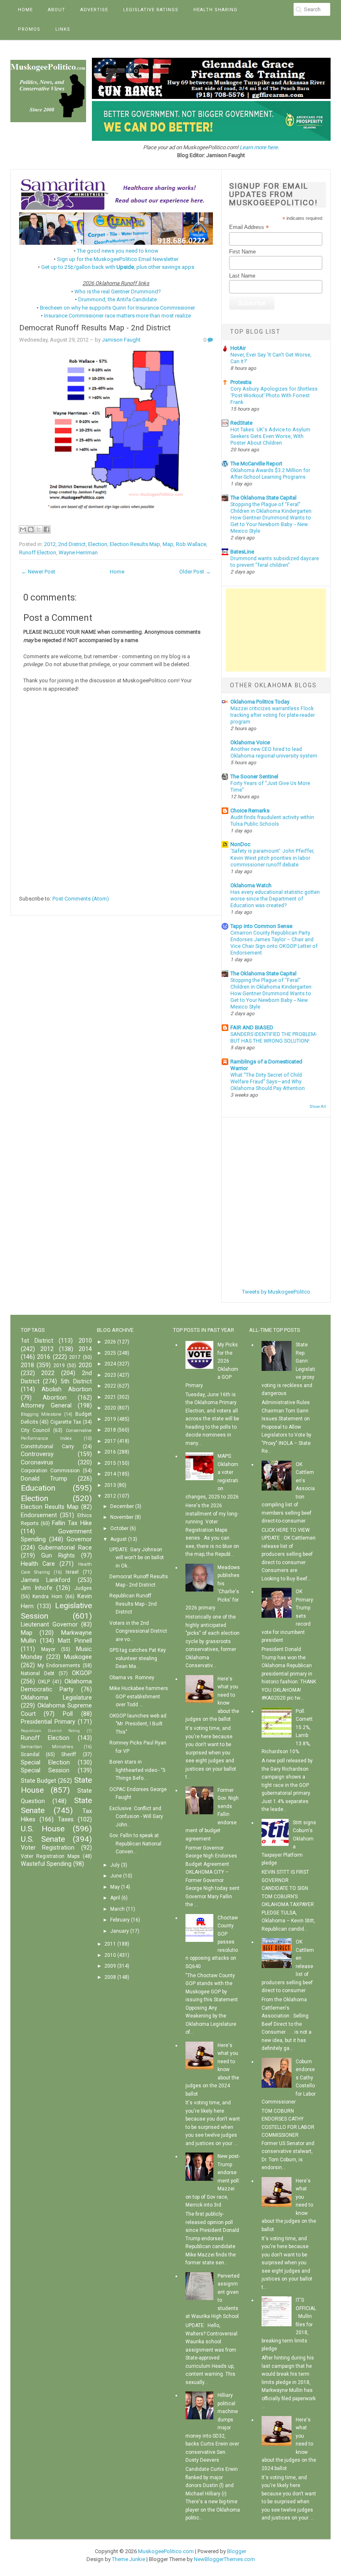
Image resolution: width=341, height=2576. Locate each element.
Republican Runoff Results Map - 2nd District (133, 1604)
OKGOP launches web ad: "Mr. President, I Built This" (138, 1724)
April (115, 1898)
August (119, 1539)
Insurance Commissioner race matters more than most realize (117, 316)
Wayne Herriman (78, 552)
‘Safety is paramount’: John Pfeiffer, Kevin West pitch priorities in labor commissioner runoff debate (272, 858)
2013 (110, 1485)
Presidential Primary (48, 1722)
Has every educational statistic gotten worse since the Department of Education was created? (275, 899)
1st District (37, 1341)
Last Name (242, 276)
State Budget (38, 1781)
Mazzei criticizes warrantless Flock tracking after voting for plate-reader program (273, 715)
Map (168, 544)
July (115, 1865)
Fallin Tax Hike (72, 1523)
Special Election (45, 1763)
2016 (44, 1357)
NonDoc (240, 844)
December (122, 1506)
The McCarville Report (256, 464)
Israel (72, 1572)
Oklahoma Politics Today (260, 702)
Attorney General (46, 1406)
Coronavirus (37, 1463)
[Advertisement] (276, 630)
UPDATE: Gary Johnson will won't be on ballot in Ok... (137, 1558)
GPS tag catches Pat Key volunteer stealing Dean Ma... (138, 1658)
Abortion (55, 1398)
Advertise (94, 10)
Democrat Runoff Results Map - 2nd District (95, 328)
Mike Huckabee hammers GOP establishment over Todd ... (139, 1696)
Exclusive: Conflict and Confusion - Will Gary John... (136, 1817)
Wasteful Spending (46, 1864)
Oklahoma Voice (250, 742)
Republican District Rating (50, 1731)
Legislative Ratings (151, 10)
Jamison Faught (121, 340)
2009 (110, 1966)
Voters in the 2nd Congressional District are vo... (138, 1631)
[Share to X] (39, 529)
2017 (75, 1357)
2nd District (72, 544)
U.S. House (43, 1829)
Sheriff (69, 1754)
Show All (318, 1106)
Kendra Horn (47, 1597)
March (117, 1909)
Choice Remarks (250, 811)
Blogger (237, 2551)
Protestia (241, 382)
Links (63, 29)
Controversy (37, 1454)
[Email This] (23, 529)
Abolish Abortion (67, 1389)
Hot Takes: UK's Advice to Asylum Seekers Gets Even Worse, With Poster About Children (270, 436)
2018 (27, 1365)
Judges (83, 1588)
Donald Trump (44, 1479)
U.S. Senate (43, 1839)
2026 (110, 1342)
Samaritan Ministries (47, 1747)
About (57, 10)
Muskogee (78, 1657)
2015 (110, 1463)
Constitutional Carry (47, 1447)
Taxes (66, 1819)
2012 (50, 544)
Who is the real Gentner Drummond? (118, 292)
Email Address (249, 227)
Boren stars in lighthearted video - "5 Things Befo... (137, 1770)
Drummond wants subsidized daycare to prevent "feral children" (275, 562)
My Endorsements (59, 1666)
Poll (68, 1714)
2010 (85, 1341)
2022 (48, 1373)
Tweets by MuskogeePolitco (276, 1292)
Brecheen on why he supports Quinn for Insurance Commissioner (117, 308)
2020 (85, 1365)
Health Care (38, 1564)
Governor (79, 1539)
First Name (242, 252)
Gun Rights (58, 1556)
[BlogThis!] (31, 529)
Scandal (30, 1754)
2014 (85, 1349)
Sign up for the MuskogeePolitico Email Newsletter (118, 259)
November (122, 1517)
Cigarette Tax (66, 1422)
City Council (36, 1430)
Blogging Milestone (41, 1414)
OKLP (44, 1682)
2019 (59, 1366)
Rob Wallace (191, 544)
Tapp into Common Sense (261, 926)
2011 (110, 1944)
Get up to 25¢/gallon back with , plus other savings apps (118, 267)
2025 (110, 1353)
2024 (110, 1364)
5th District (76, 1381)
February (120, 1920)
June (116, 1876)
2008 (110, 1977)
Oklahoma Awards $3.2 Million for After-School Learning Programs (270, 474)
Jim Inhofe (37, 1588)
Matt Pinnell (75, 1641)
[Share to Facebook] (47, 529)
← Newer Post (38, 572)
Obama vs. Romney (132, 1678)
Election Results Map (135, 544)
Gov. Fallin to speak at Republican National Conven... (135, 1844)
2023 (110, 1375)
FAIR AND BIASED (252, 1027)
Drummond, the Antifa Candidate (117, 299)
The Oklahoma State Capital (263, 498)
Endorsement (39, 1515)
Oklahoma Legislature (56, 1698)
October (119, 1528)
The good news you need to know (118, 251)
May (115, 1887)
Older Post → (195, 572)
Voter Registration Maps (50, 1856)
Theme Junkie (128, 2559)
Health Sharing (215, 10)
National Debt (38, 1673)
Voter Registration (48, 1848)
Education (38, 1488)
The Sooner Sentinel (254, 776)
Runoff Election (38, 552)
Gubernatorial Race (65, 1548)
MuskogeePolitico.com (166, 2551)
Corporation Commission (50, 1471)
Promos (29, 29)
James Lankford (46, 1580)
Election (98, 544)
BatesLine (242, 552)
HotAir (238, 348)
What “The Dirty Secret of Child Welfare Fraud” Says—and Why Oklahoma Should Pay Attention (268, 1082)
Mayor (48, 1649)
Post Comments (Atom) (81, 899)
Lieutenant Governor (49, 1625)
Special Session (45, 1770)
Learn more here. (259, 147)
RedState (241, 423)
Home (25, 10)
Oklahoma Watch (251, 885)
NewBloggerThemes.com (224, 2559)
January (120, 1931)
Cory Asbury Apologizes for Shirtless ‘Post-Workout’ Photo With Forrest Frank (274, 396)
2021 (110, 1397)
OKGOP (82, 1673)
